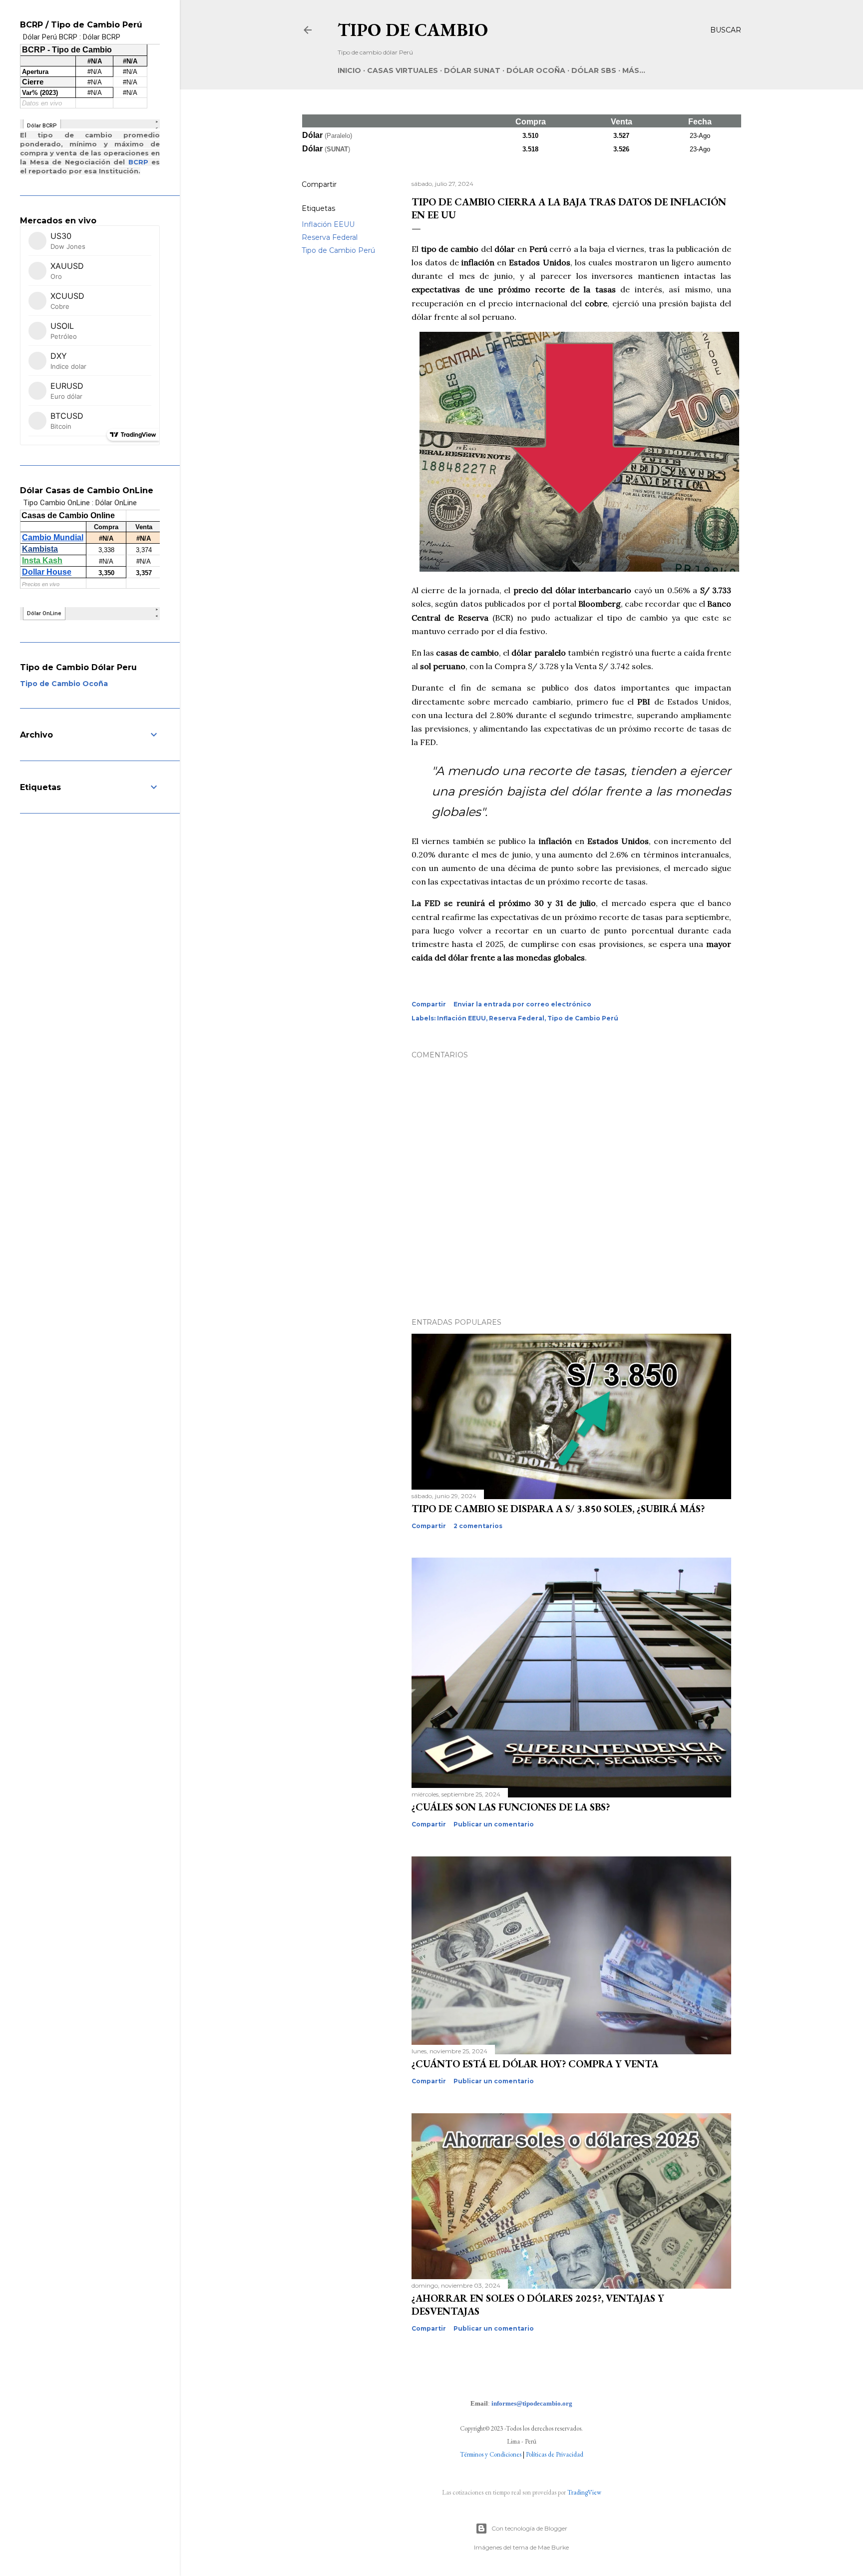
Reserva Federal (330, 237)
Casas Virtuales (403, 70)
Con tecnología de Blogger (529, 2528)
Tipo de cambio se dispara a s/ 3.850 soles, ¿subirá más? (558, 1509)
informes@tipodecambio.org (532, 2403)
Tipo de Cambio (413, 30)
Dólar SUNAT (472, 70)
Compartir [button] (319, 184)
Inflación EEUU (328, 224)
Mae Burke (553, 2547)
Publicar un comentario (494, 1824)
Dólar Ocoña (536, 70)
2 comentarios (478, 1526)
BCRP (138, 162)
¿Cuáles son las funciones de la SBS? (511, 1807)
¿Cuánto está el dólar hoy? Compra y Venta (535, 2064)
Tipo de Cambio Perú (338, 250)
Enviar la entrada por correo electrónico (522, 1004)
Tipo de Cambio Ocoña (64, 684)
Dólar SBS (594, 70)
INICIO (349, 70)
